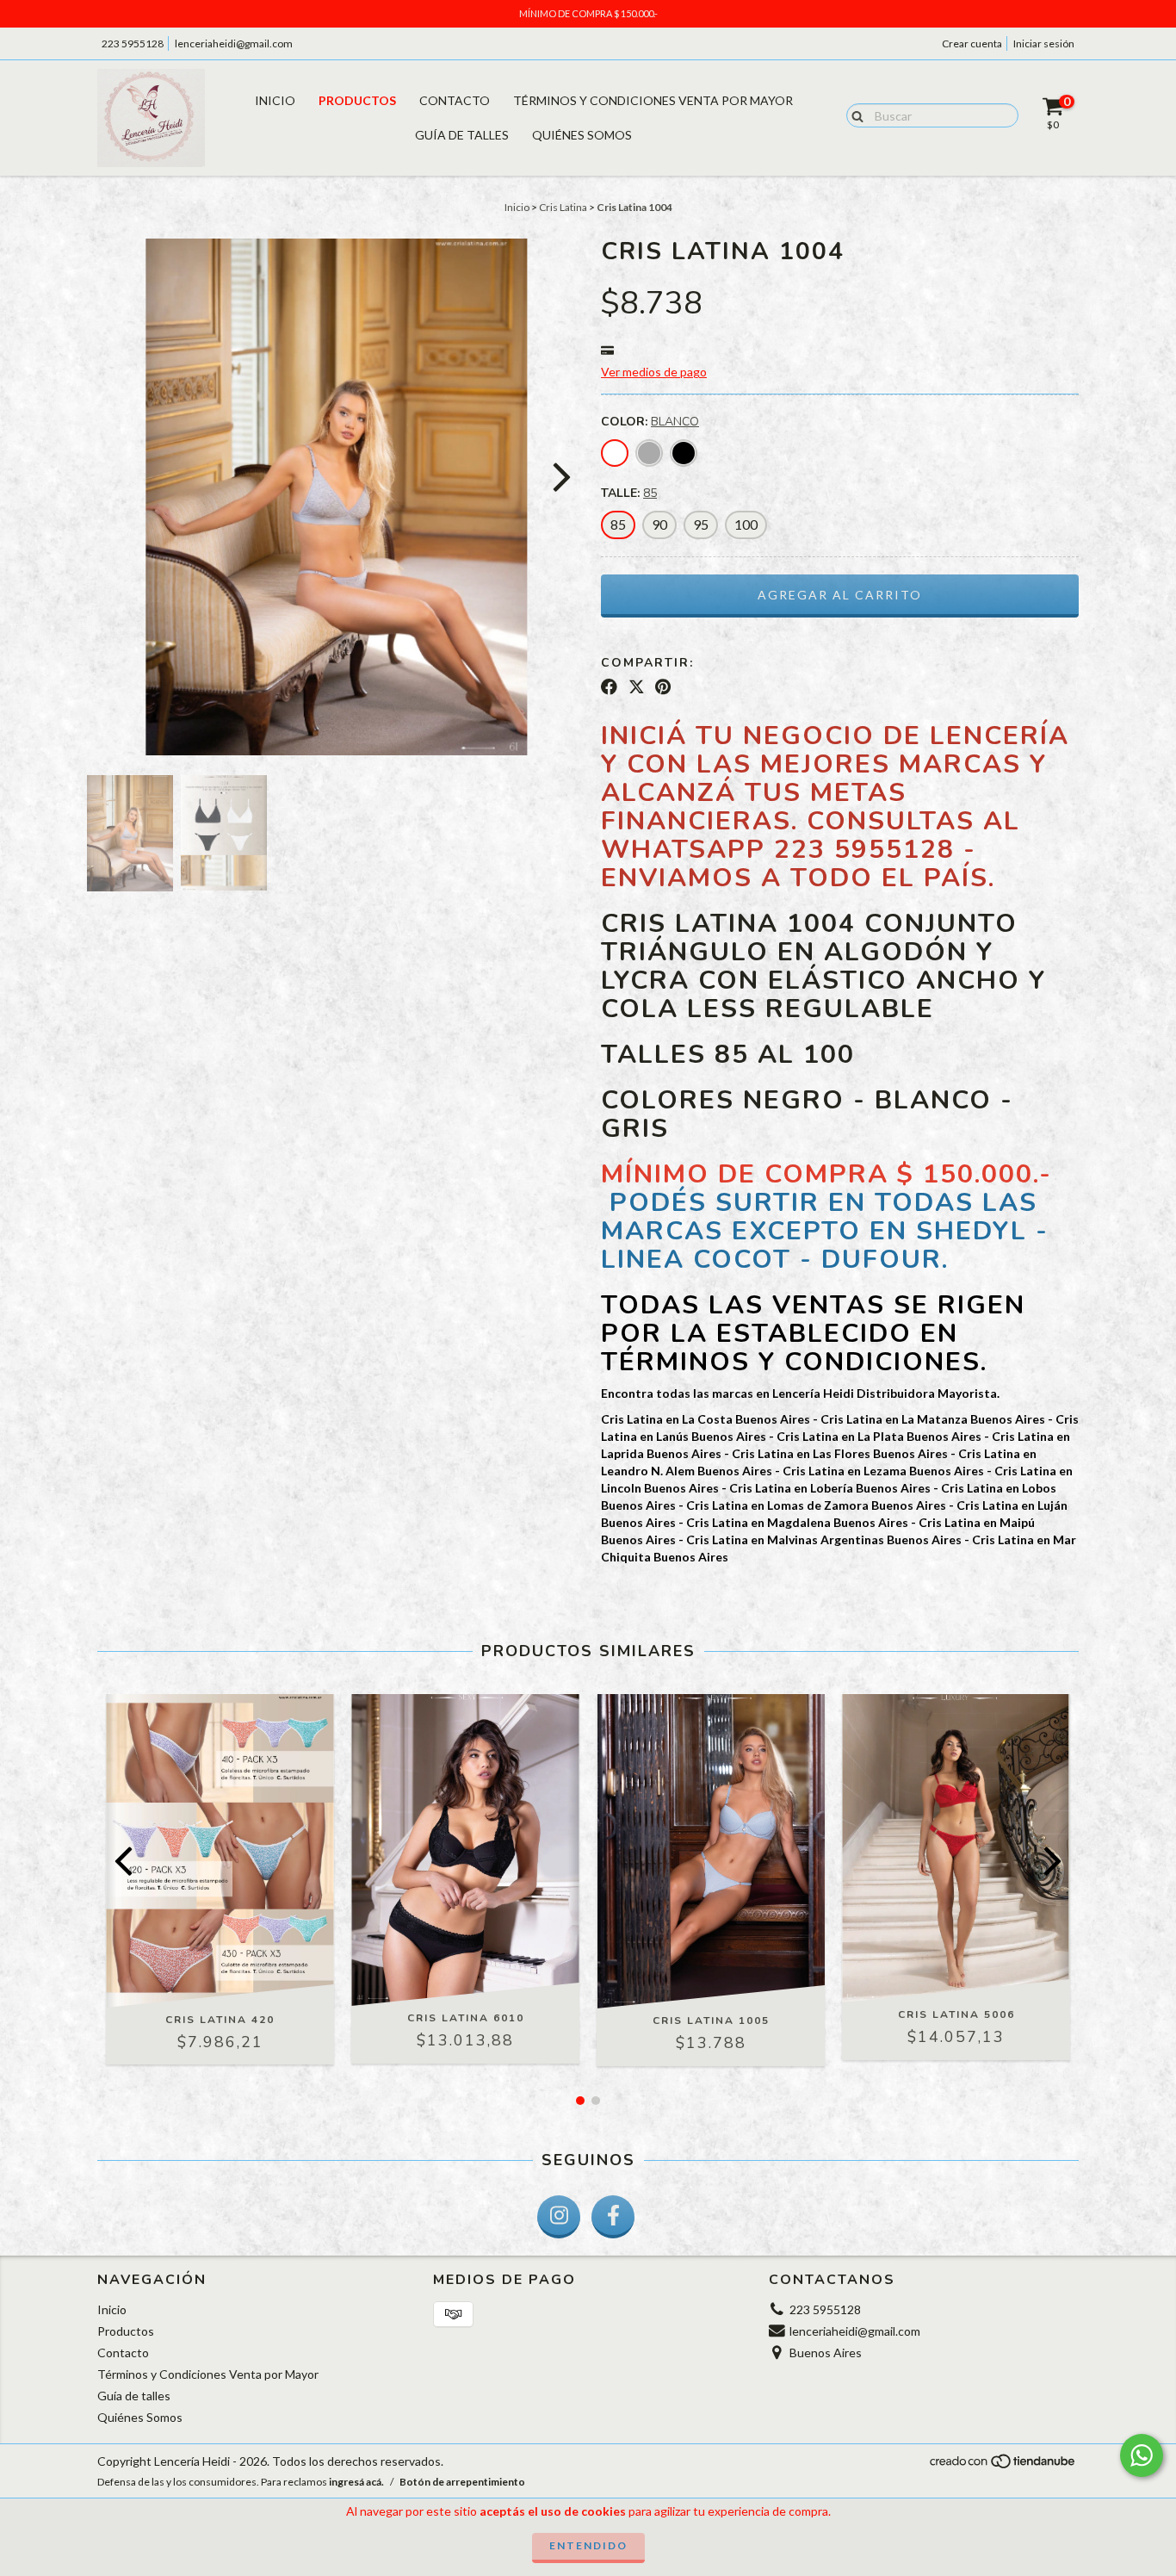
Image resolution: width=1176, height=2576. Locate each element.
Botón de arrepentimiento (462, 2482)
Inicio (275, 100)
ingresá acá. (356, 2482)
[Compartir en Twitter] (637, 687)
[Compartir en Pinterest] (663, 687)
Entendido (588, 2545)
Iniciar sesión (1044, 43)
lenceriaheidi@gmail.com (234, 43)
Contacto (455, 100)
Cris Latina (563, 207)
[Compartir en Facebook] (609, 687)
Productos (357, 100)
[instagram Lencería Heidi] (559, 2217)
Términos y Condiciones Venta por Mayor (653, 100)
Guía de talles (462, 135)
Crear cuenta (972, 43)
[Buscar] (854, 115)
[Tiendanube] (1003, 2465)
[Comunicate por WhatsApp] (1142, 2455)
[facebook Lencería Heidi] (613, 2217)
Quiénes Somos (582, 135)
